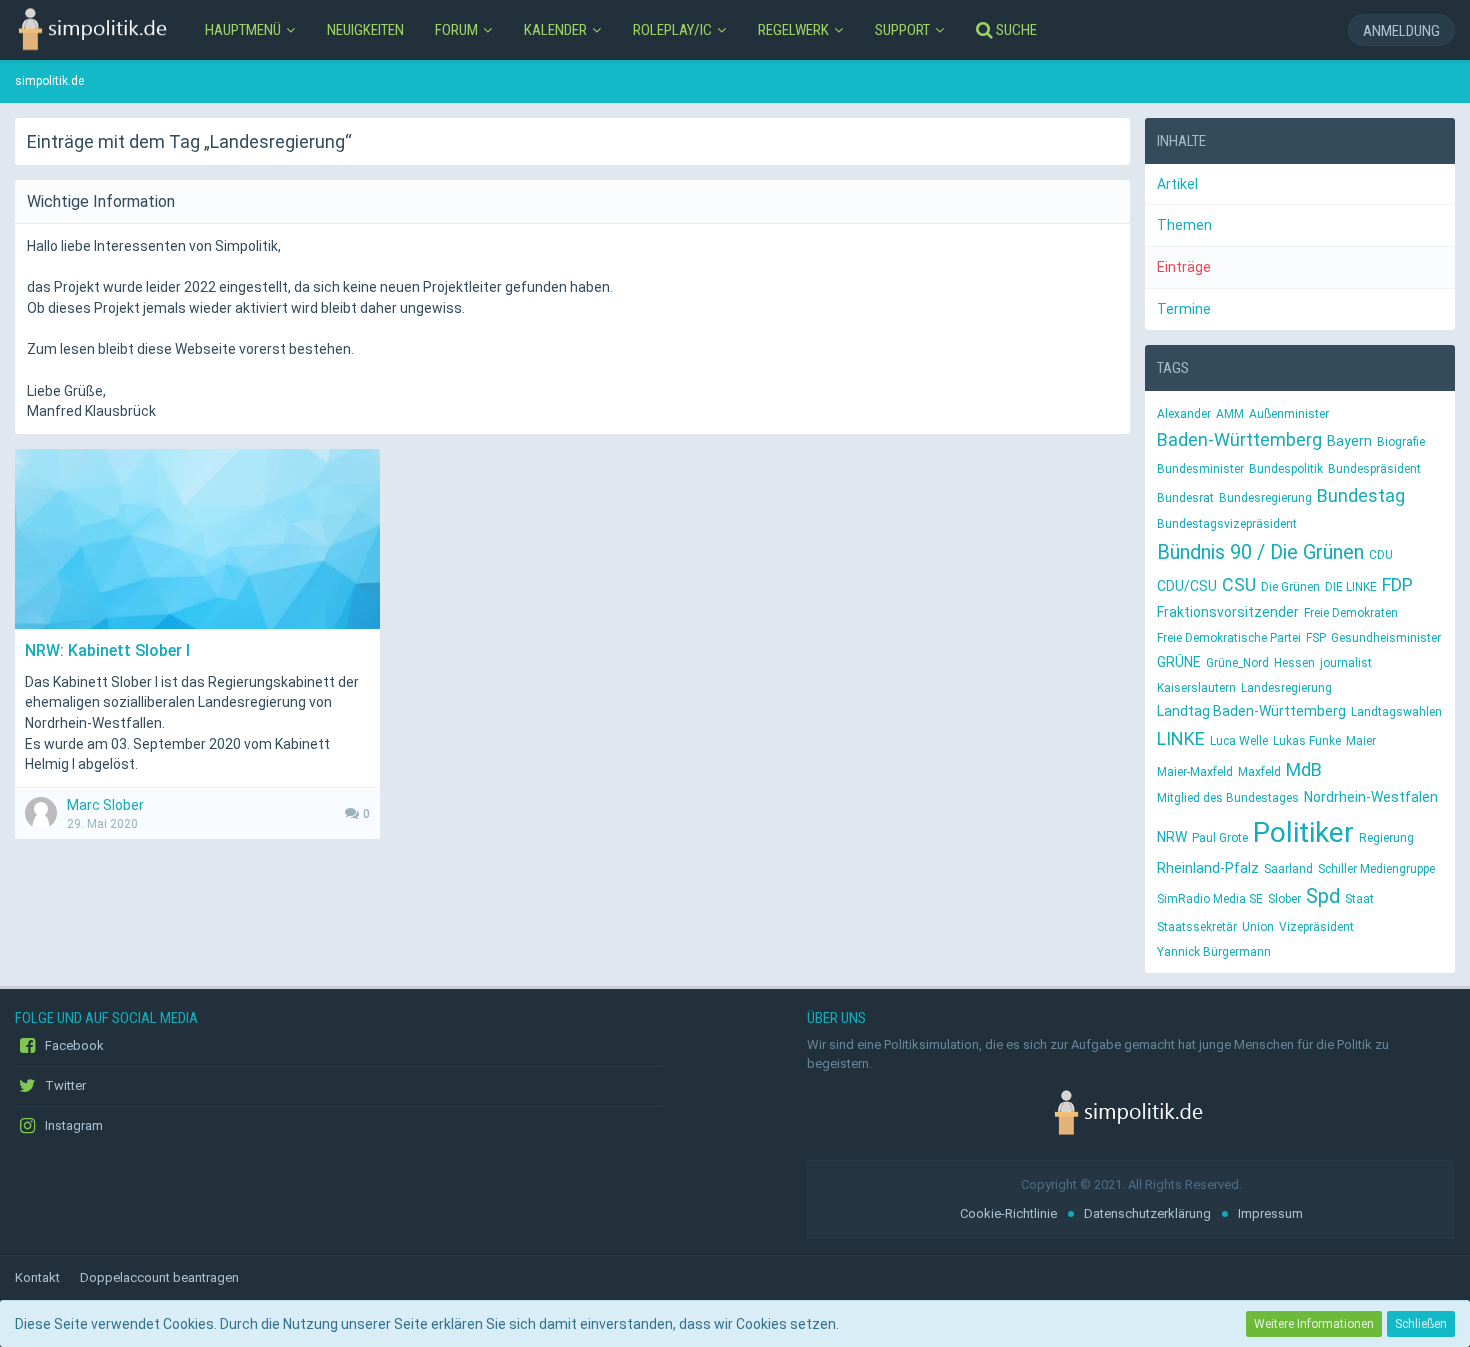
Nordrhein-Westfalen (1371, 797)
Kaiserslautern (1196, 688)
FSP (1316, 638)
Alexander (1184, 414)
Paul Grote (1220, 838)
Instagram (72, 1125)
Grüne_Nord (1237, 663)
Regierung (1386, 838)
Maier (1361, 741)
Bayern (1349, 441)
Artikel (1177, 184)
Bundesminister (1200, 469)
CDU (1381, 555)
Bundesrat (1185, 498)
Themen (1184, 225)
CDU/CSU (1187, 586)
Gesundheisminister (1386, 638)
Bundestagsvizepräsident (1227, 524)
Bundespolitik (1286, 469)
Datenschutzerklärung (1147, 1213)
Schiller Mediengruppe (1376, 869)
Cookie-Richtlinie (1008, 1213)
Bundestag (1361, 495)
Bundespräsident (1374, 469)
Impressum (1270, 1213)
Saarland (1288, 869)
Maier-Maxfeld (1195, 772)
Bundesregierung (1265, 498)
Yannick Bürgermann (1214, 952)
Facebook (73, 1045)
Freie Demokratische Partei (1229, 638)
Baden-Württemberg (1239, 439)
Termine (1184, 309)
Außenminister (1289, 414)
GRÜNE (1179, 662)
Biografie (1401, 442)
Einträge (1184, 267)
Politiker (1303, 832)
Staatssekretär (1197, 927)
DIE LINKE (1351, 587)
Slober (1284, 899)
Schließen (1421, 1324)
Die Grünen (1290, 587)
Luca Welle (1239, 741)
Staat (1359, 899)
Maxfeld (1259, 772)
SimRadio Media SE (1210, 899)
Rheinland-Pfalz (1208, 868)
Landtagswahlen (1396, 712)
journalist (1346, 663)
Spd (1323, 896)
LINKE (1181, 738)
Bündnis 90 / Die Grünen (1260, 552)
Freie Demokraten (1351, 613)
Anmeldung (1401, 31)
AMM (1230, 414)
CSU (1239, 584)
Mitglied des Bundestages (1228, 798)
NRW (1172, 837)
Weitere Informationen (1314, 1324)
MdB (1304, 769)
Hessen (1294, 663)
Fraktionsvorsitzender (1228, 612)
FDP (1397, 584)
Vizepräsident (1316, 927)
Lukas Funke (1307, 741)
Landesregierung (1286, 688)
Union (1258, 927)
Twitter (64, 1085)
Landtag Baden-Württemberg (1251, 711)
